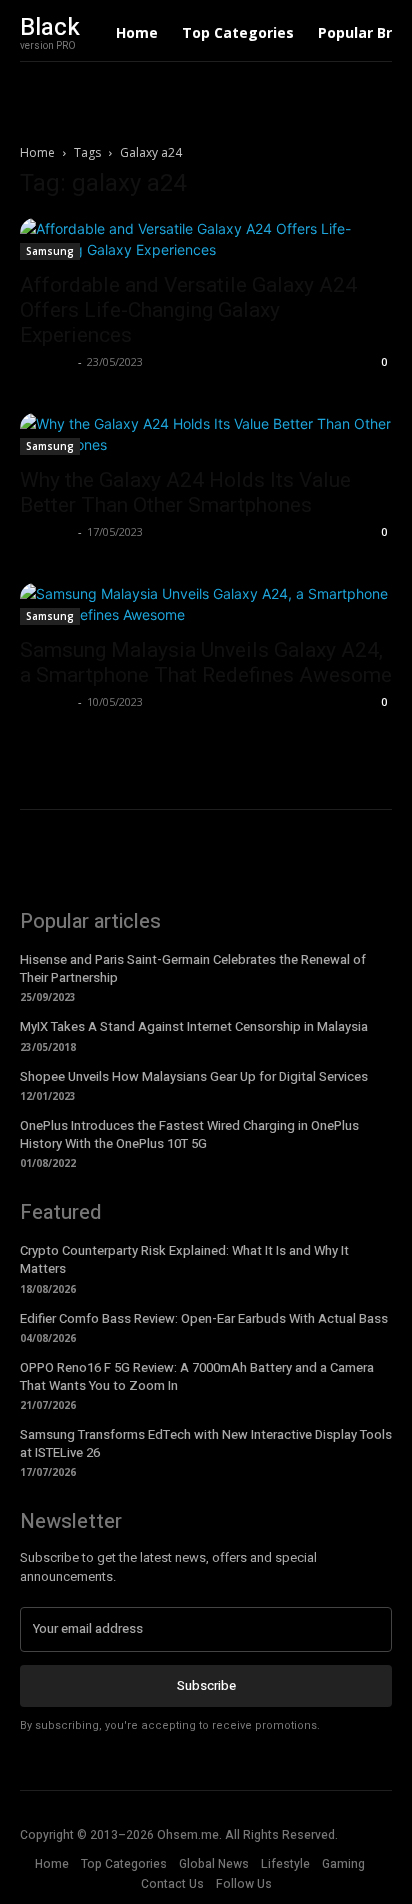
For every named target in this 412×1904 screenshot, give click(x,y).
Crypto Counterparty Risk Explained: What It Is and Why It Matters (184, 1259)
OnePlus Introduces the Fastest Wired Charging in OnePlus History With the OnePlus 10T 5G (189, 1134)
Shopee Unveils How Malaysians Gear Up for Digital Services (194, 1076)
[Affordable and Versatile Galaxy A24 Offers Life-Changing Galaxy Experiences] (206, 239)
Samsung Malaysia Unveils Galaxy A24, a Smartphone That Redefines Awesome (206, 662)
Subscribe (206, 1685)
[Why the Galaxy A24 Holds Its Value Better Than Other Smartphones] (206, 434)
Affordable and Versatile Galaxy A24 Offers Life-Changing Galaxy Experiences (188, 310)
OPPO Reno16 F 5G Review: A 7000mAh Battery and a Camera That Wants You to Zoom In (197, 1376)
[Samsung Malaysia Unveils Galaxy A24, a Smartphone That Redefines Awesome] (206, 604)
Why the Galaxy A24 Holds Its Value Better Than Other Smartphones (185, 492)
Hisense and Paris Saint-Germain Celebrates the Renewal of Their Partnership (193, 968)
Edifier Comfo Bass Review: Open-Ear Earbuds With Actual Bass (204, 1318)
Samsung (50, 251)
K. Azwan (46, 361)
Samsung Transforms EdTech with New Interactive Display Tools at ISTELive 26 (206, 1443)
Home (37, 152)
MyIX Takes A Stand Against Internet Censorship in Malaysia (194, 1026)
